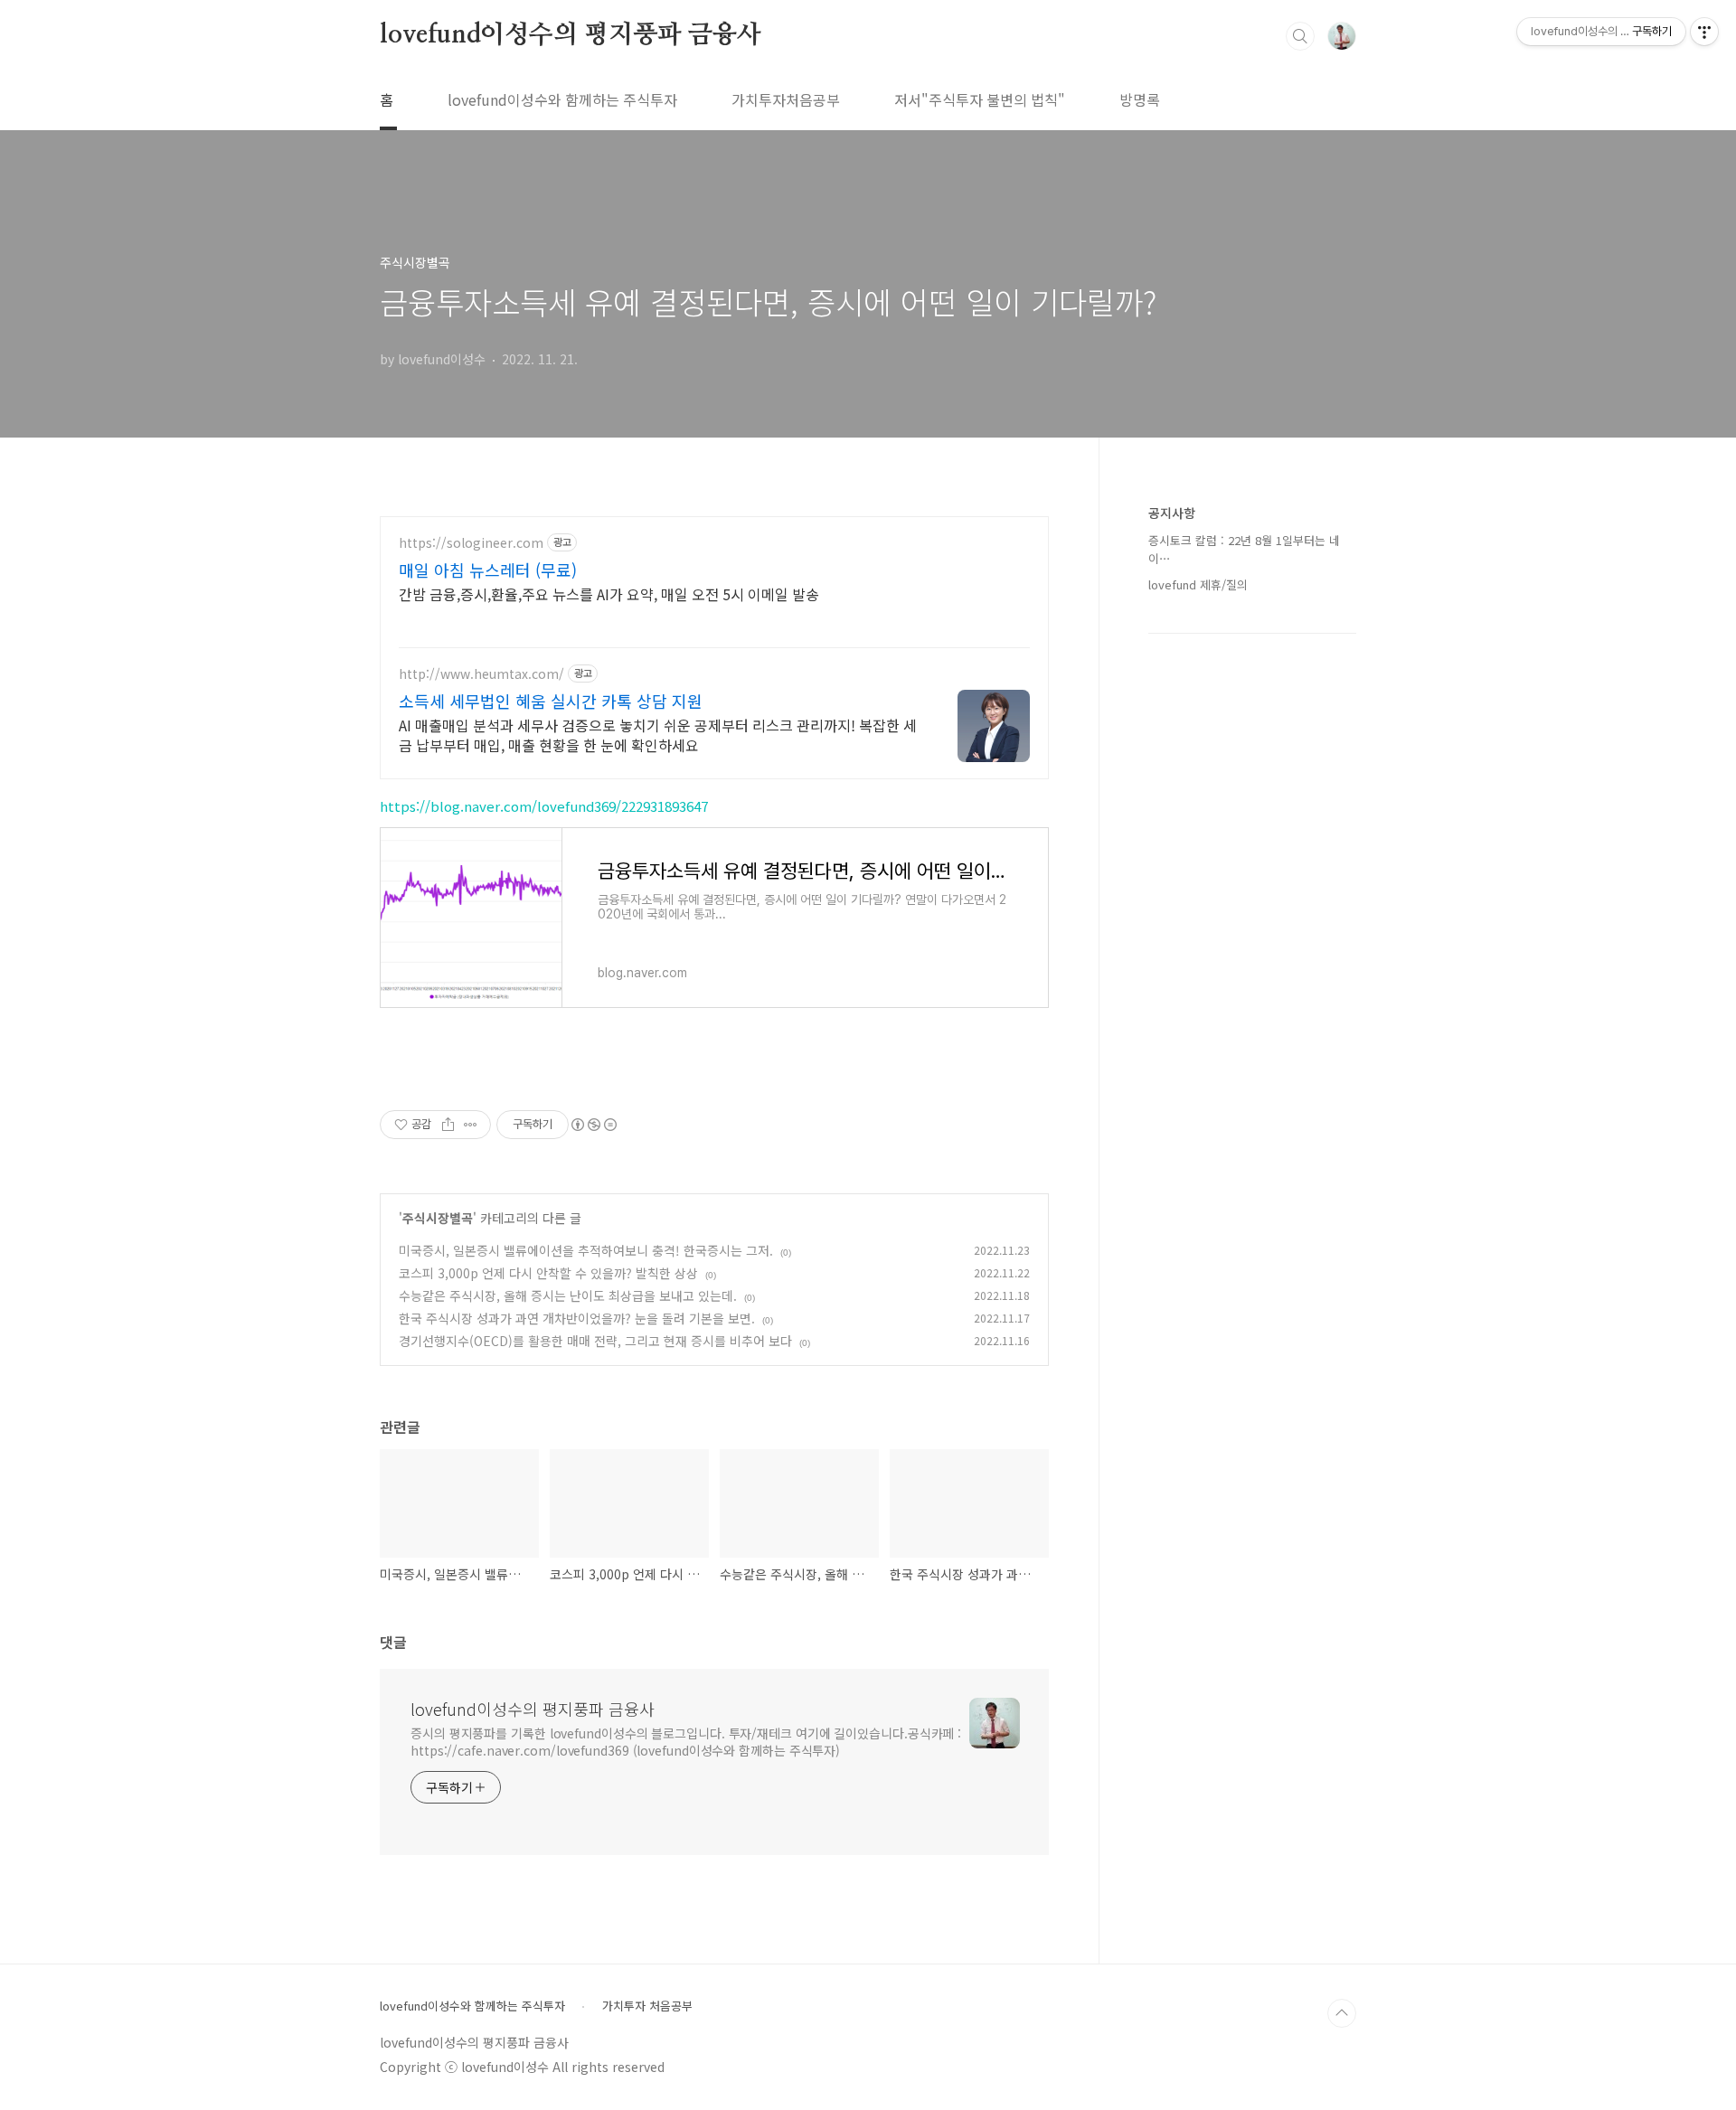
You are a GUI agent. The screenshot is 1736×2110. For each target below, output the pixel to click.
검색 (1300, 36)
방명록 (1140, 99)
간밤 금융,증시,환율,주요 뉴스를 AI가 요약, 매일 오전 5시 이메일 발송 (609, 593)
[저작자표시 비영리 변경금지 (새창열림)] (593, 1125)
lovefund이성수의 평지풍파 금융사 (571, 35)
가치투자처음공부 (786, 99)
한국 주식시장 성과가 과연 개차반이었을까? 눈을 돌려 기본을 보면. (577, 1318)
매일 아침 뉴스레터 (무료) (488, 570)
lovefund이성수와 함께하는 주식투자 (562, 99)
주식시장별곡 (438, 1218)
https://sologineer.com (471, 543)
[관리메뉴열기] (1704, 32)
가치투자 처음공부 (647, 2006)
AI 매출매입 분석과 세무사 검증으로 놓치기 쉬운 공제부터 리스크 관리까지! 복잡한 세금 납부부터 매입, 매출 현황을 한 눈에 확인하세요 (658, 735)
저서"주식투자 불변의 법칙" (980, 99)
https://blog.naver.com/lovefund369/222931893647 (544, 806)
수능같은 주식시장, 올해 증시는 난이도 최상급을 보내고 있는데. (568, 1295)
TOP (1342, 2013)
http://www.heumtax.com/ (481, 674)
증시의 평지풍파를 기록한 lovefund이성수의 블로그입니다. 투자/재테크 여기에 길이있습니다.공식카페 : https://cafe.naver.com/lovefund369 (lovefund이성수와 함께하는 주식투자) (686, 1742)
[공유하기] (448, 1125)
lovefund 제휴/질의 (1198, 584)
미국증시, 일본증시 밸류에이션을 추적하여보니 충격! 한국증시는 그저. (586, 1250)
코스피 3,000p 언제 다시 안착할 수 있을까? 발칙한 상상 (548, 1273)
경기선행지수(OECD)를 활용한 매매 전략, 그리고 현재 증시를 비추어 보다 (595, 1341)
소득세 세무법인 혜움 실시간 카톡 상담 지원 (551, 701)
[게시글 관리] (471, 1125)
